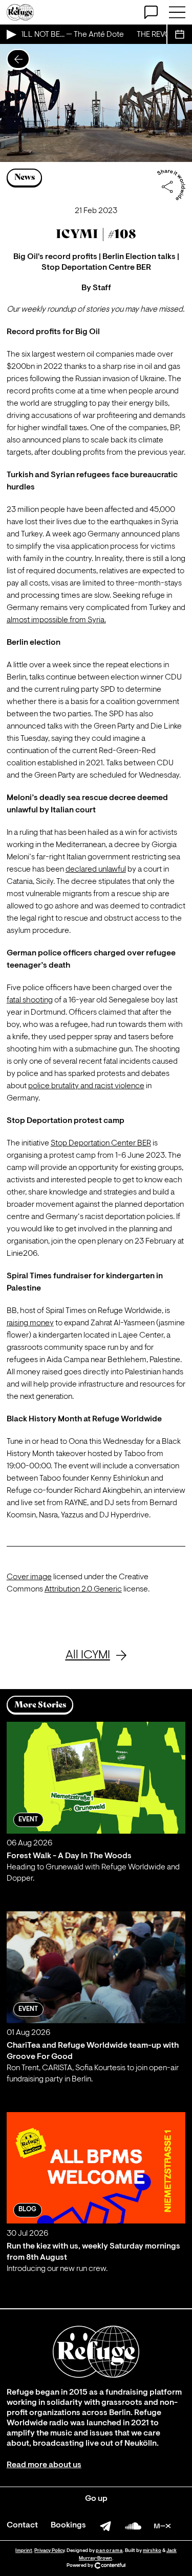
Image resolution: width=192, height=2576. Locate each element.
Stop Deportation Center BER (101, 1143)
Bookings (68, 2525)
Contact (22, 2525)
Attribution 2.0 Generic (83, 1589)
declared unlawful (96, 870)
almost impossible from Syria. (56, 620)
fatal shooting (30, 1000)
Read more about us (44, 2465)
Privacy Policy (49, 2551)
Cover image (29, 1577)
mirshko (152, 2551)
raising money (30, 1323)
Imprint (24, 2551)
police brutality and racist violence (86, 1086)
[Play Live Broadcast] (11, 34)
